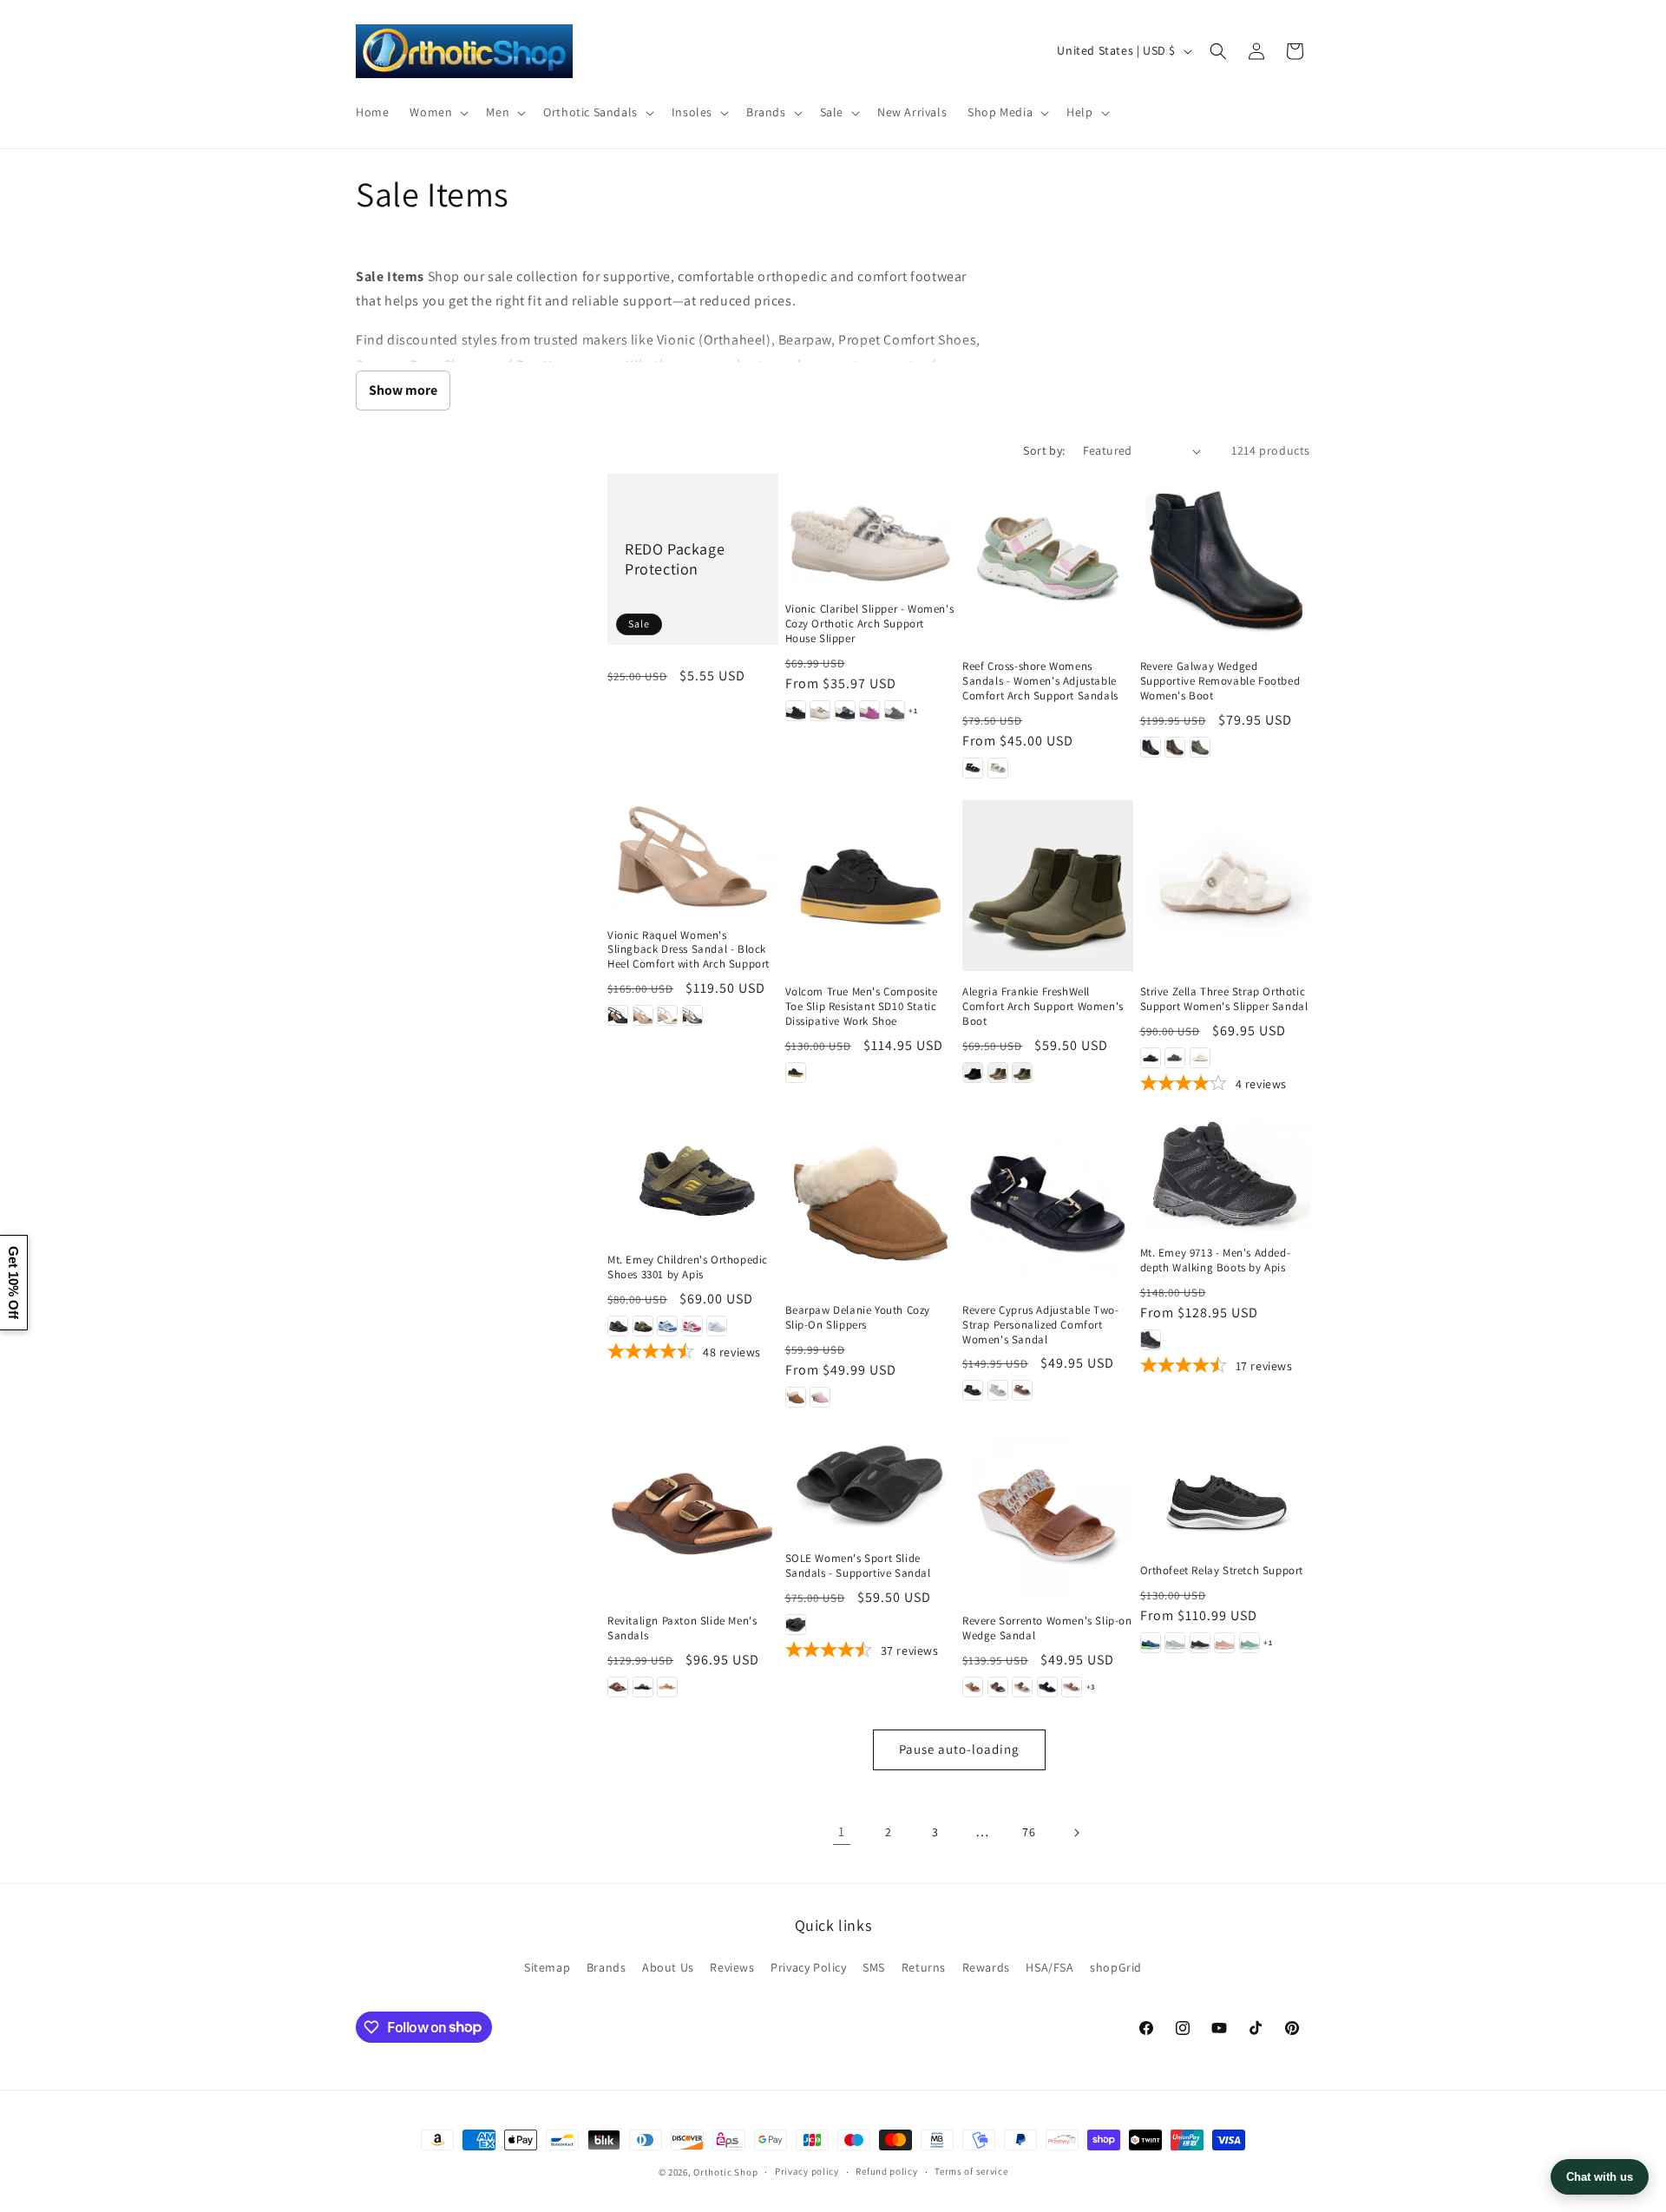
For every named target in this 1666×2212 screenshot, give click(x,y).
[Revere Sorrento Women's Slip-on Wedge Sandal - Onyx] (998, 1687)
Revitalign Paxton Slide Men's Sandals (682, 1628)
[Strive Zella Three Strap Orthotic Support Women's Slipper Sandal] (1226, 886)
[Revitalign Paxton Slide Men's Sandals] (693, 1515)
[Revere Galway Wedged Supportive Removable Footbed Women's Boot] (1226, 559)
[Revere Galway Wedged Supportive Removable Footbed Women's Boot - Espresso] (1175, 747)
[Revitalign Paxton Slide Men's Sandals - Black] (643, 1687)
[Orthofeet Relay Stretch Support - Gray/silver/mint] (1175, 1643)
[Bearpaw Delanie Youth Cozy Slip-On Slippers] (871, 1203)
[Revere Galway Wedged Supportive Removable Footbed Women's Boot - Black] (1151, 747)
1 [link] (842, 1831)
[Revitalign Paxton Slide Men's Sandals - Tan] (667, 1687)
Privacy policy (807, 2171)
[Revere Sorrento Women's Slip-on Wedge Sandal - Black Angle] (1047, 1687)
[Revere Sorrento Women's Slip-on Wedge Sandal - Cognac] (973, 1687)
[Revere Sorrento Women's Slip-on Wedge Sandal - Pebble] (1022, 1687)
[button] (437, 112)
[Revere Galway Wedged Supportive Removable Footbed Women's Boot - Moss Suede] (1200, 747)
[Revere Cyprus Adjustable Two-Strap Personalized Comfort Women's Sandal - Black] (973, 1390)
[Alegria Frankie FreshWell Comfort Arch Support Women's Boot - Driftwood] (998, 1073)
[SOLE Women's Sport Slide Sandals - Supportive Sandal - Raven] (796, 1625)
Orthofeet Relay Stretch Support (1222, 1571)
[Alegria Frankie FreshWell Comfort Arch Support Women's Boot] (1048, 886)
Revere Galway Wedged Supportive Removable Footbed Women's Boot (1220, 681)
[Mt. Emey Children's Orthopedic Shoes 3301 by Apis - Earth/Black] (643, 1326)
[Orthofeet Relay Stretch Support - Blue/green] (1151, 1643)
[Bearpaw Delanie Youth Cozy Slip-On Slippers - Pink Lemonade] (820, 1397)
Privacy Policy (808, 1967)
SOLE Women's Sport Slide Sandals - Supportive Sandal (858, 1566)
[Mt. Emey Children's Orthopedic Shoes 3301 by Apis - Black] (618, 1326)
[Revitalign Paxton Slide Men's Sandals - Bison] (618, 1687)
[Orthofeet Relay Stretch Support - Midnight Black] (1200, 1643)
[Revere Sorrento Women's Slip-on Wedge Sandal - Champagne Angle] (1072, 1687)
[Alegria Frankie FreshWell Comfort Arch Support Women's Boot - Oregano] (1022, 1073)
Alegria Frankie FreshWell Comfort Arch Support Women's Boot (1043, 1007)
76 (1029, 1832)
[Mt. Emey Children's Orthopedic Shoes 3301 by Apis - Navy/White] (667, 1326)
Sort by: (1044, 450)
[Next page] (1076, 1833)
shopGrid (1116, 1967)
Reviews (732, 1967)
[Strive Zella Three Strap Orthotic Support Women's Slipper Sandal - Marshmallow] (1200, 1058)
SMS (874, 1967)
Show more (403, 390)
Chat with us (1600, 2177)
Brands (607, 1967)
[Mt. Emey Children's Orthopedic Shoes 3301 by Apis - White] (717, 1326)
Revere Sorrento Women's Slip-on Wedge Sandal (1047, 1628)
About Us (668, 1967)
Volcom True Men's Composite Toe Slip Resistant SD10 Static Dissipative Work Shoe (862, 1007)
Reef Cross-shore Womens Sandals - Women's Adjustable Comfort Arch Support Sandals (1040, 681)
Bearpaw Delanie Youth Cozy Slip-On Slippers (858, 1318)
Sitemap (547, 1967)
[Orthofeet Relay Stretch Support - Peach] (1224, 1643)
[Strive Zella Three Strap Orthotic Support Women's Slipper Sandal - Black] (1151, 1058)
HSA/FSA (1049, 1967)
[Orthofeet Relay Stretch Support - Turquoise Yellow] (1249, 1643)
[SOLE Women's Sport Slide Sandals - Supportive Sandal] (871, 1483)
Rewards (986, 1967)
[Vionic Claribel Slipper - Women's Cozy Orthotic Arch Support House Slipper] (871, 531)
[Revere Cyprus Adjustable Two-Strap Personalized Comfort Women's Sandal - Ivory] (998, 1390)
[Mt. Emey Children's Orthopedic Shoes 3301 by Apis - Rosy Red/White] (692, 1326)
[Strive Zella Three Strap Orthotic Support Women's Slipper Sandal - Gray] (1175, 1058)
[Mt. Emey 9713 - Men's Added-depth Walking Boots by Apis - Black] (1151, 1340)
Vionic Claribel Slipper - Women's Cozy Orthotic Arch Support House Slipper (870, 624)
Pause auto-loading (959, 1749)
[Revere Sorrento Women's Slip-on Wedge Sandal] (1048, 1515)
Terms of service (971, 2171)
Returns (924, 1967)
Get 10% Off (13, 1283)
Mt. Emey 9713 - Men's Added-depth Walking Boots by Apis (1216, 1260)
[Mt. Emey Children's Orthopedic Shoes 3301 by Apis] (693, 1178)
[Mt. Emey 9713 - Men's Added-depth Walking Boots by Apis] (1226, 1175)
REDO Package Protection (675, 559)
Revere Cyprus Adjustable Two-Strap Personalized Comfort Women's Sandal (1040, 1325)
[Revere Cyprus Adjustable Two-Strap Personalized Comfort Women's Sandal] (1048, 1203)
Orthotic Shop (725, 2172)
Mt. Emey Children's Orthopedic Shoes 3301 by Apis (688, 1267)
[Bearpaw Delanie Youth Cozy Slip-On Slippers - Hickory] (796, 1397)
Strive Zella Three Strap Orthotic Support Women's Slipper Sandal (1224, 999)
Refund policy (886, 2171)
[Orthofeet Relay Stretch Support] (1226, 1490)
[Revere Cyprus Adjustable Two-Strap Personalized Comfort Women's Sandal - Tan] (1022, 1390)
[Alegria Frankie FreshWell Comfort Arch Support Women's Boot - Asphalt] (973, 1073)
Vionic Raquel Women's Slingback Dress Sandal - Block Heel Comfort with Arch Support (689, 950)
